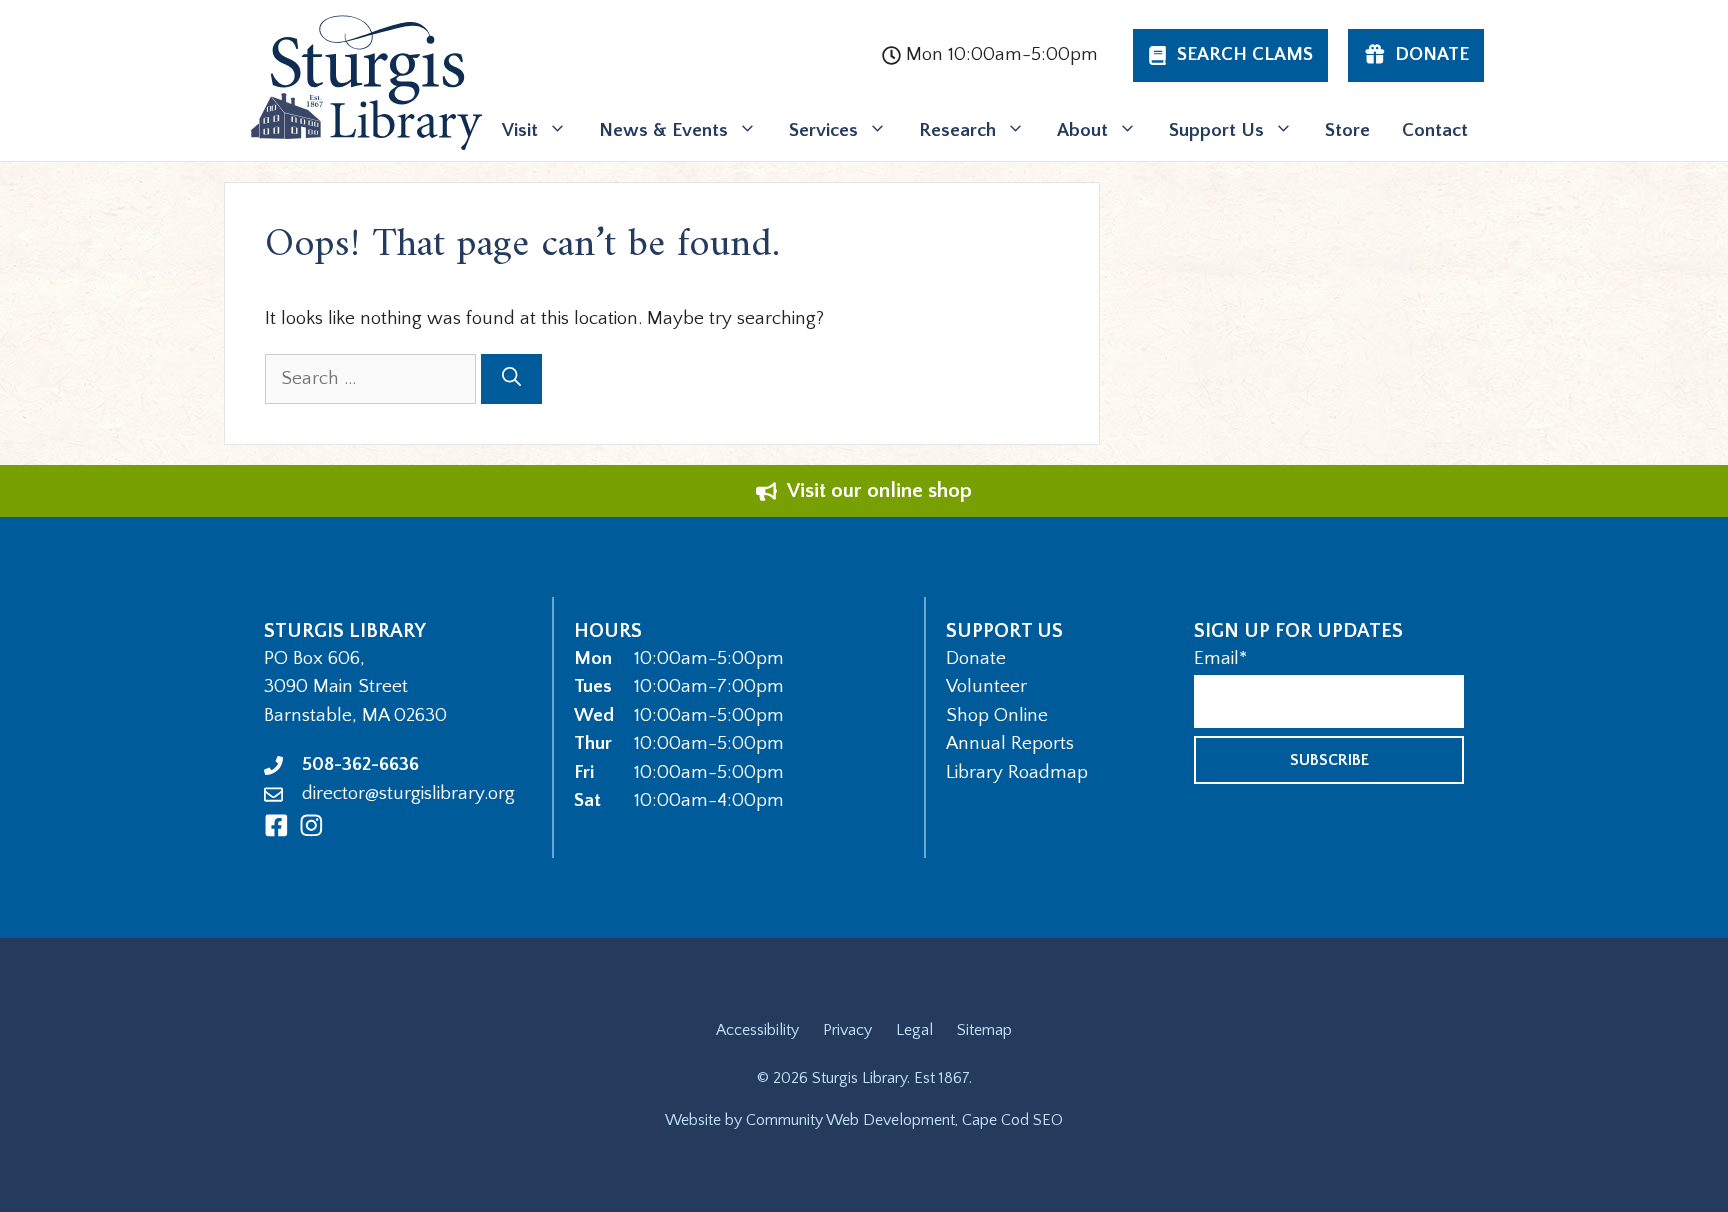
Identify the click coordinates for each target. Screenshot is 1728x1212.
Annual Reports (1010, 743)
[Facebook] (276, 825)
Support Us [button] (1216, 130)
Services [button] (823, 130)
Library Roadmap (1017, 772)
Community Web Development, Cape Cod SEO (904, 1120)
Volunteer (986, 686)
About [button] (1082, 130)
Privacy (847, 1030)
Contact (1435, 130)
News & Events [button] (663, 130)
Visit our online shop (879, 490)
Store (1347, 130)
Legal (914, 1030)
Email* (1220, 658)
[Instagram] (311, 825)
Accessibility (757, 1030)
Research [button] (957, 130)
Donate (976, 658)
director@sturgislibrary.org (408, 793)
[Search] (511, 379)
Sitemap (984, 1030)
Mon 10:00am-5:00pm (1002, 54)
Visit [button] (520, 130)
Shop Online (997, 715)
